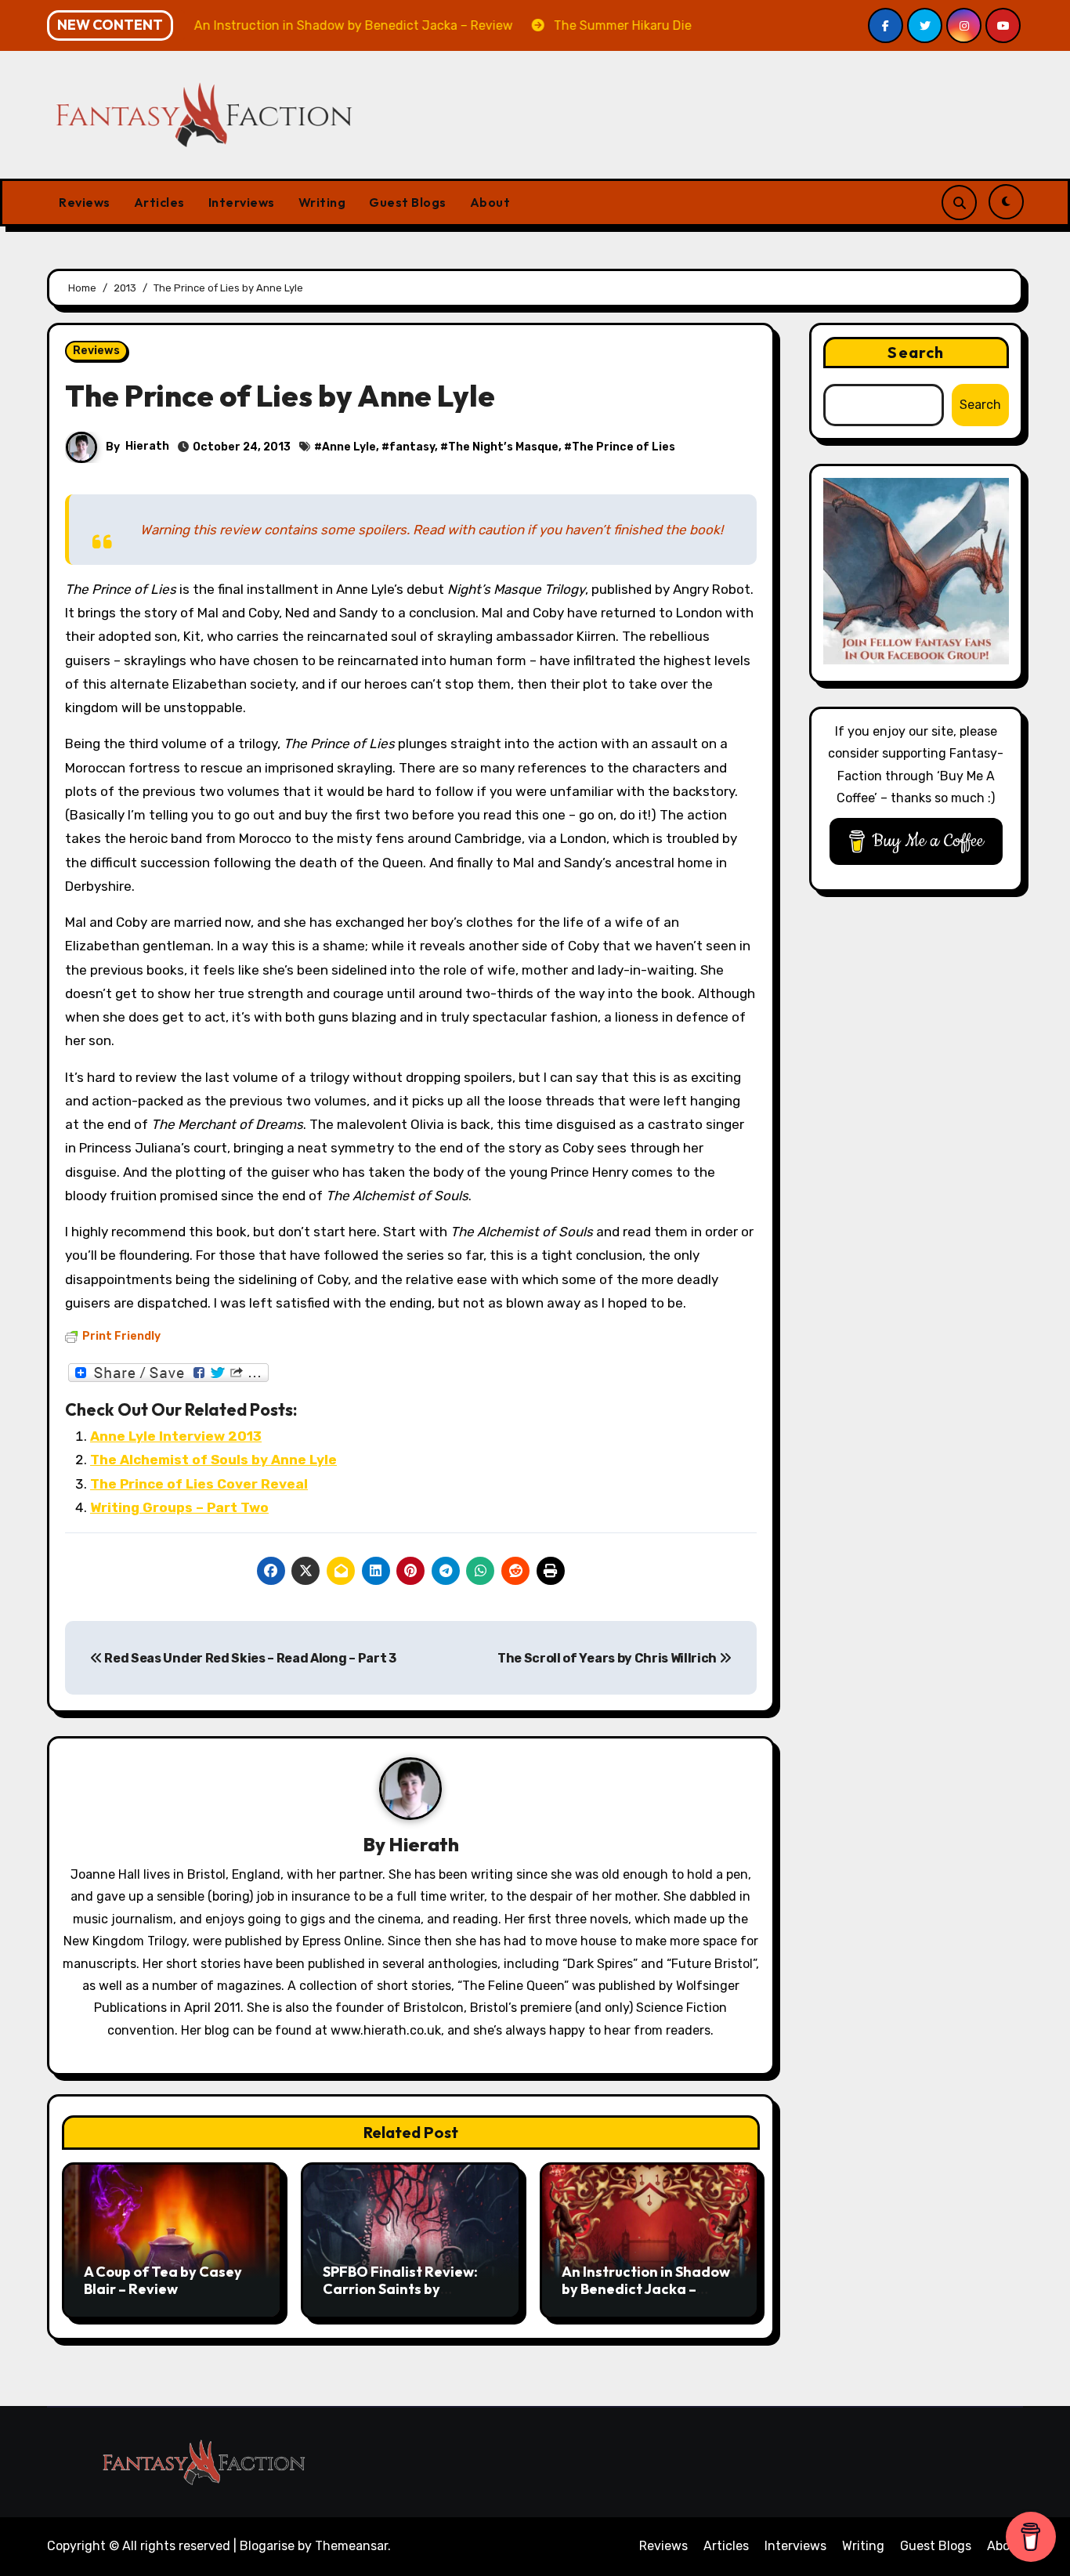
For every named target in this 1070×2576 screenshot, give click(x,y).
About (490, 202)
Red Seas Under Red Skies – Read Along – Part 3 (249, 1658)
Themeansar (351, 2546)
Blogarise (267, 2546)
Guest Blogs (408, 202)
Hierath (147, 446)
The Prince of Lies (624, 447)
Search (916, 352)
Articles (159, 202)
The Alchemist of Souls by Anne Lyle (213, 1460)
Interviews (242, 202)
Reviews (85, 202)
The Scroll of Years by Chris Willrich (608, 1658)
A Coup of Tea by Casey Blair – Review (163, 2280)
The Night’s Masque (503, 447)
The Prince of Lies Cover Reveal (199, 1484)
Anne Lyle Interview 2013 (176, 1436)
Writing (322, 202)
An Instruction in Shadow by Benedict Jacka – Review (646, 2288)
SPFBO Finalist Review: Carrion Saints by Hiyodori (400, 2288)
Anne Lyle (349, 447)
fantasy (412, 447)
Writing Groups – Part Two (179, 1507)
